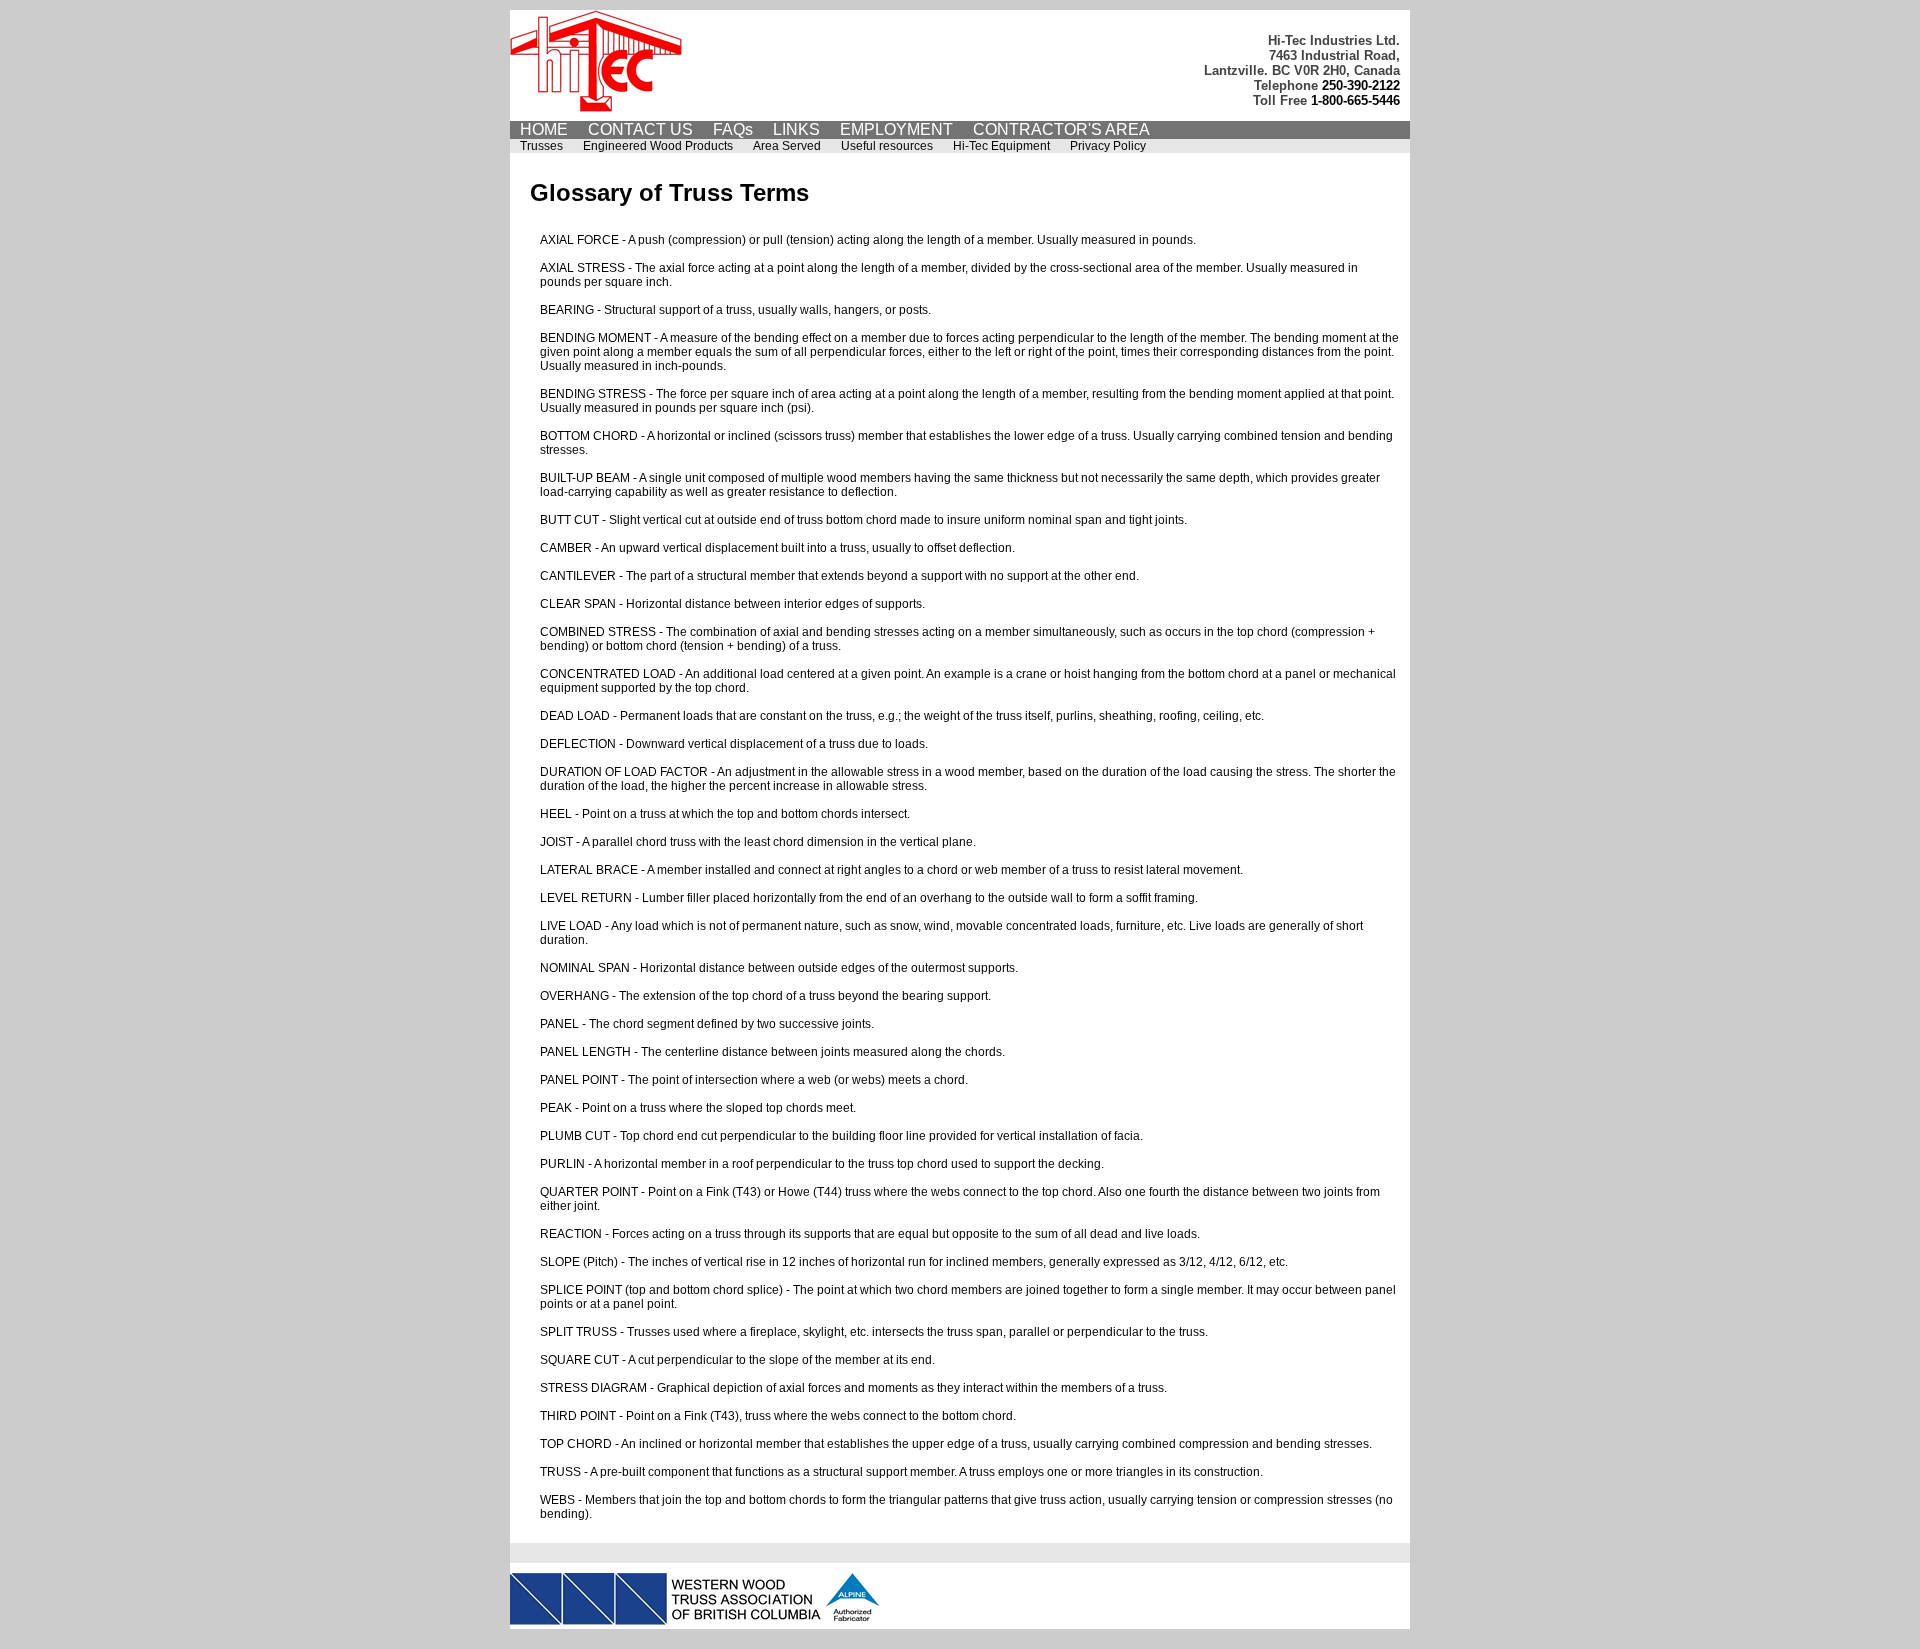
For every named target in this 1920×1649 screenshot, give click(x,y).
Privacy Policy (1108, 146)
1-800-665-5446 (1355, 100)
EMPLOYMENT (896, 129)
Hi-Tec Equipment (1001, 146)
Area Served (787, 146)
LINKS (796, 129)
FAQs (733, 129)
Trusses (541, 146)
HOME (544, 129)
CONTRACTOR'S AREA (1061, 129)
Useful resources (887, 146)
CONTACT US (640, 129)
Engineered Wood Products (658, 146)
